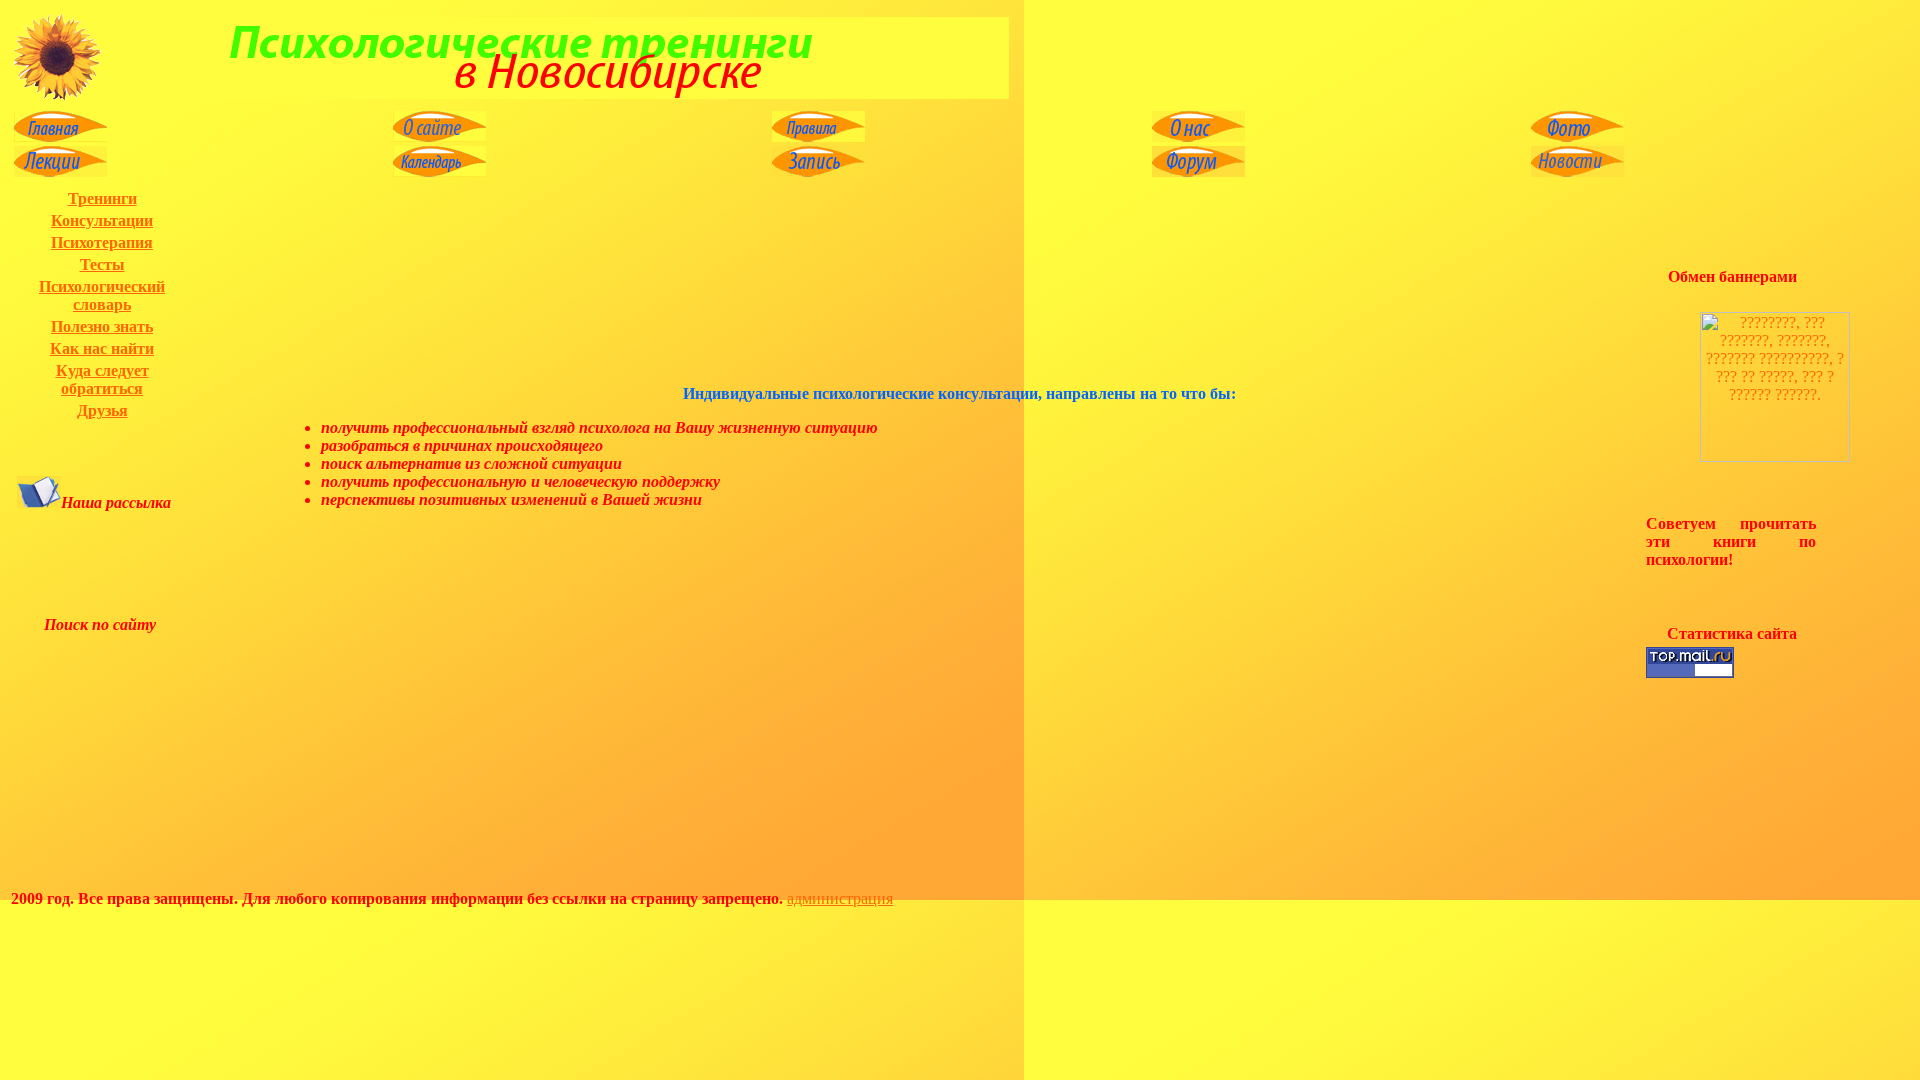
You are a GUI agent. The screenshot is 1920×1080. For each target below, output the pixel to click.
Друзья (102, 410)
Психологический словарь (102, 295)
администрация (840, 898)
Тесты (102, 264)
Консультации (102, 220)
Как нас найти (102, 348)
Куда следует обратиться (102, 379)
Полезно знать (102, 326)
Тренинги (102, 198)
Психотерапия (102, 242)
